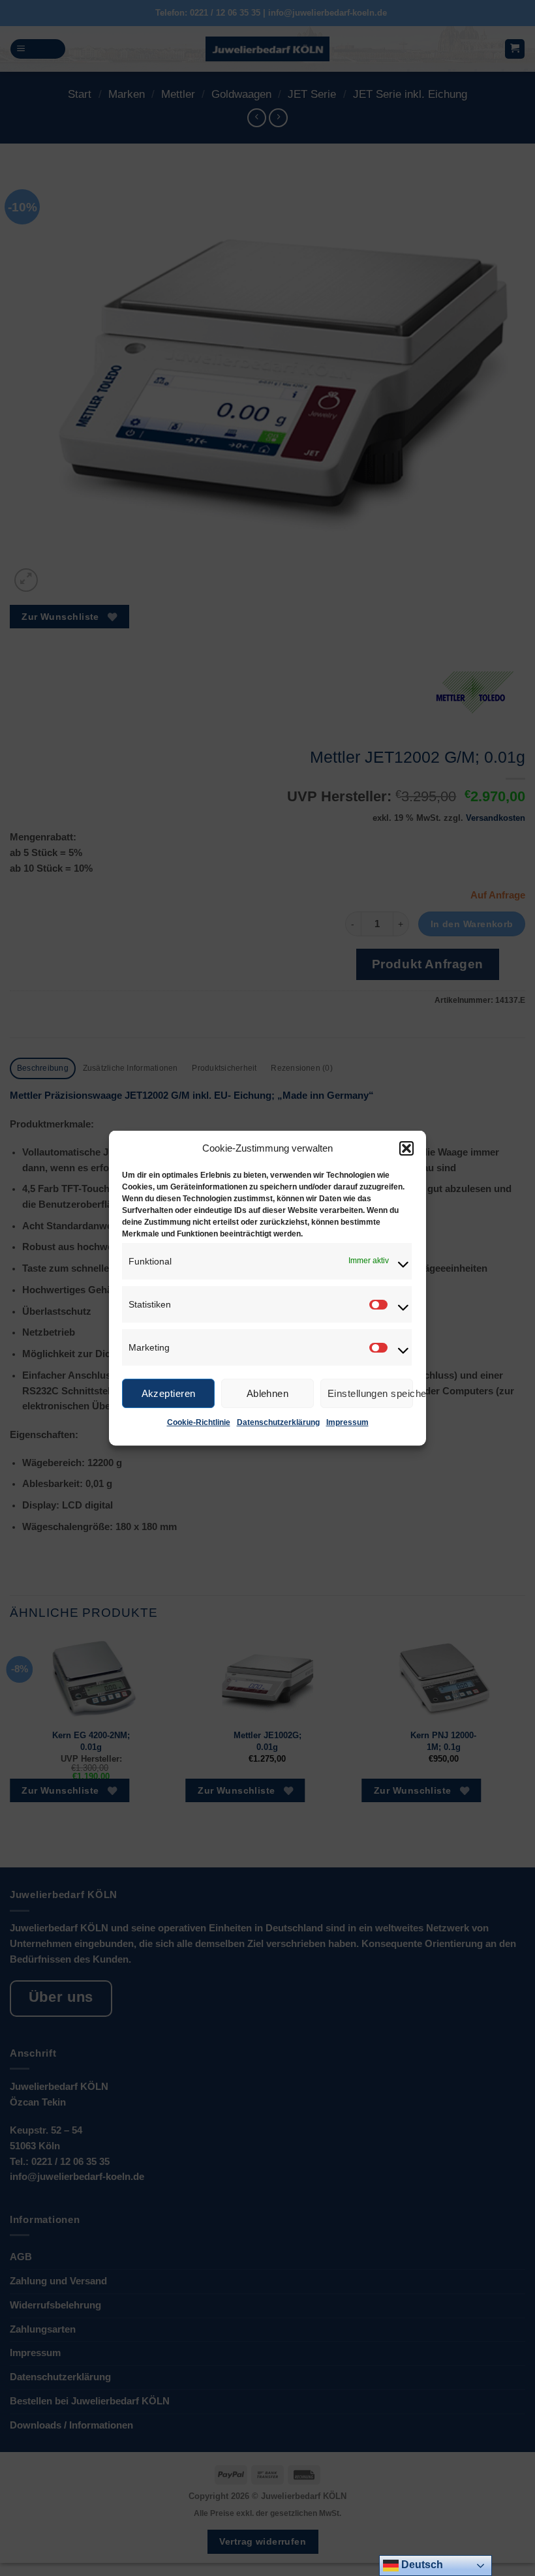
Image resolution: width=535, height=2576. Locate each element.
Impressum (347, 1422)
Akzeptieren (169, 1393)
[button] (406, 1148)
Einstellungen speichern (370, 1393)
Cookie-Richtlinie (199, 1422)
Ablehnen (268, 1393)
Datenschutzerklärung (278, 1422)
